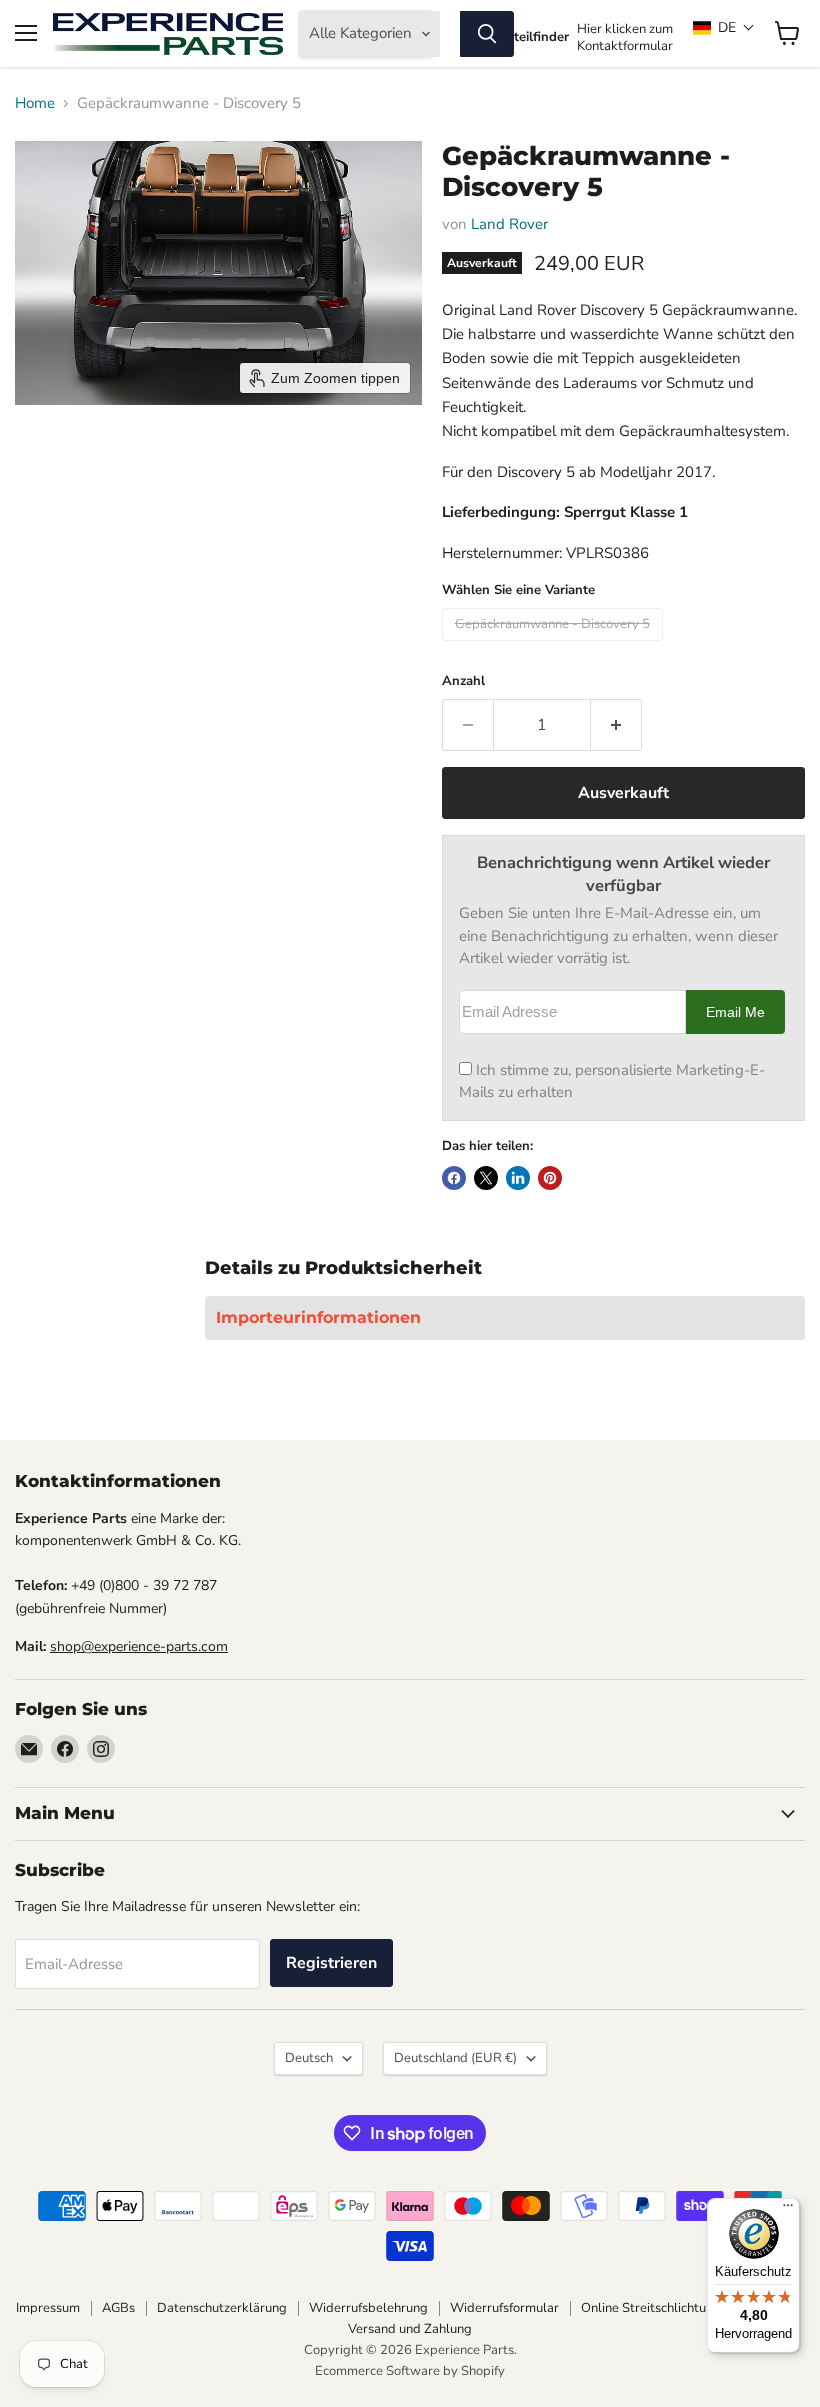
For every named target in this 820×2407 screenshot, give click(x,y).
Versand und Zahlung (410, 2329)
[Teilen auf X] (486, 1178)
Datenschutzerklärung (222, 2308)
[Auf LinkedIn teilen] (518, 1178)
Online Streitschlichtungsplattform (682, 2308)
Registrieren (331, 1963)
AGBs (118, 2308)
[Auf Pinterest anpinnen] (550, 1178)
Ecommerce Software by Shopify (410, 2371)
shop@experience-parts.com (139, 1646)
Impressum (48, 2308)
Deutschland (455, 2058)
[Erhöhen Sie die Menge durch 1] (616, 725)
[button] (724, 27)
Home (35, 103)
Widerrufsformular (504, 2308)
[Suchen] (487, 34)
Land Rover (509, 224)
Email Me (735, 1012)
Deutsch (309, 2058)
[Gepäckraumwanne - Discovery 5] (555, 646)
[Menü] (788, 2210)
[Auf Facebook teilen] (454, 1178)
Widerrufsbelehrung (368, 2308)
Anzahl (463, 681)
